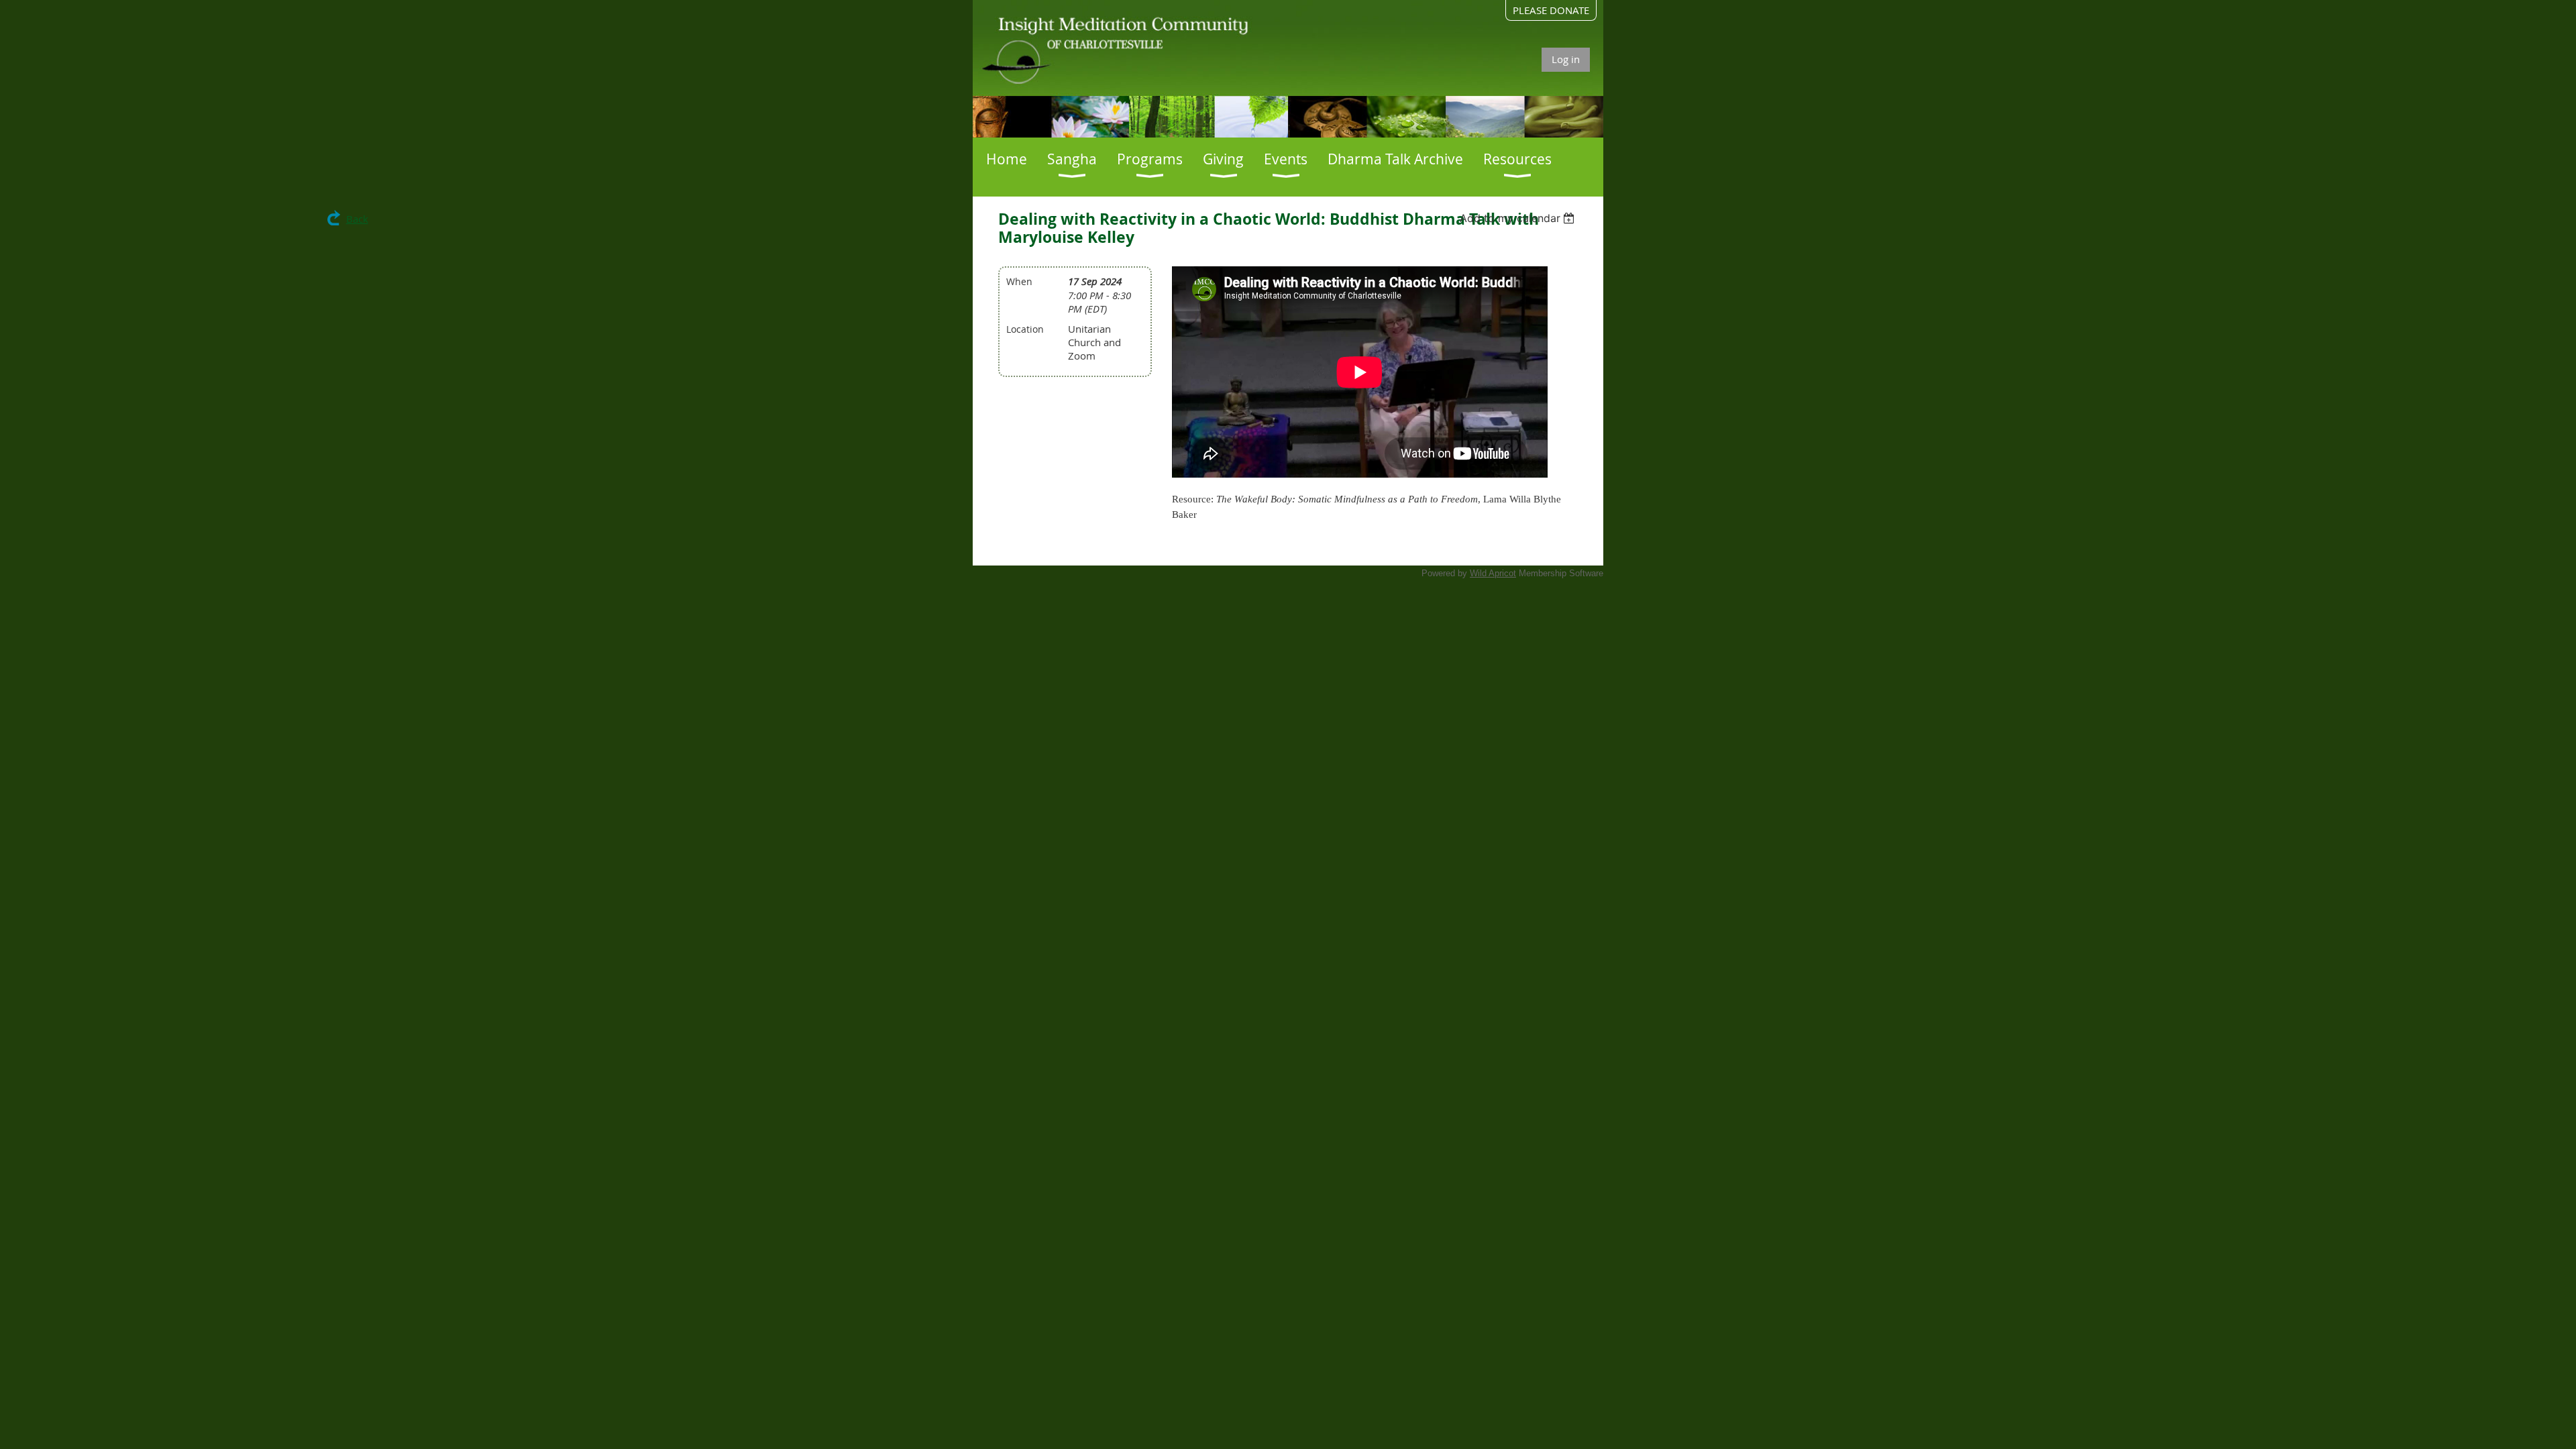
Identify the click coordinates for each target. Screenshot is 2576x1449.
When (1019, 281)
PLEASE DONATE (1551, 10)
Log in (1566, 59)
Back (357, 219)
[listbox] (1519, 218)
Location (1025, 329)
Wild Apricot (1493, 573)
